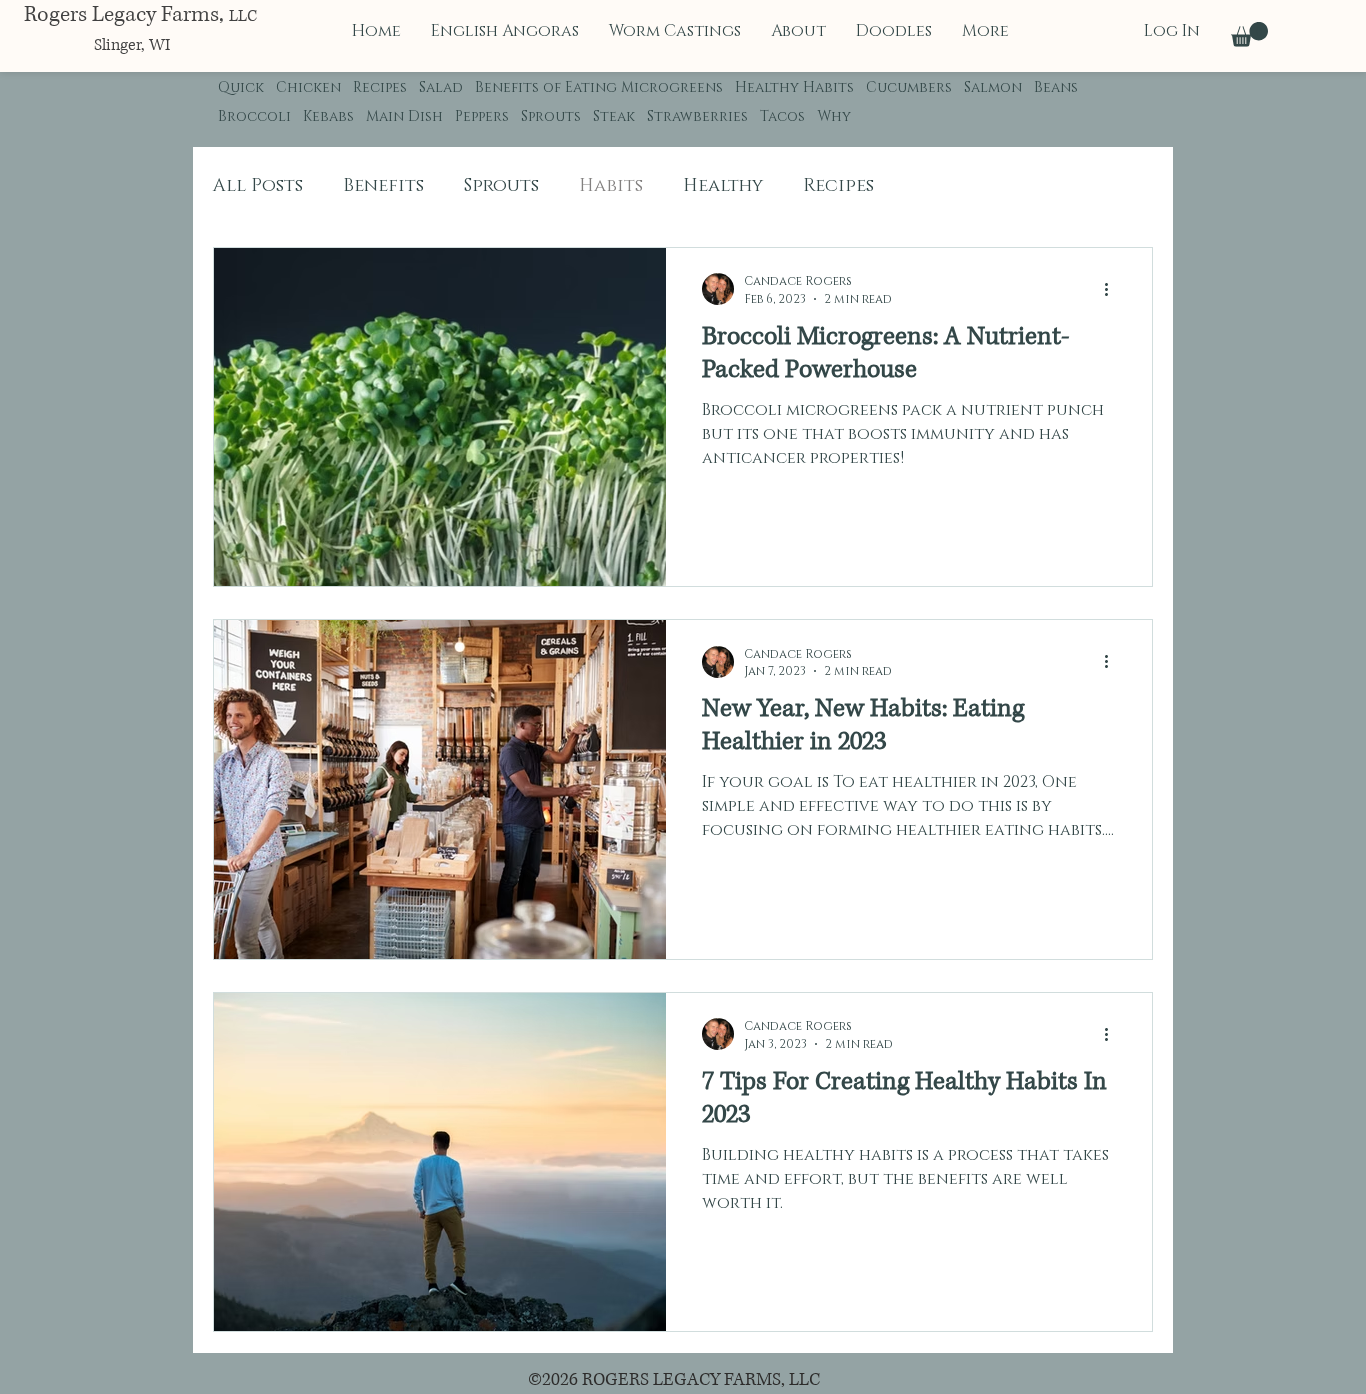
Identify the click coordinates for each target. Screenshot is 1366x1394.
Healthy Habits (794, 87)
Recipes (380, 87)
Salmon (993, 87)
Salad (441, 87)
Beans (1056, 87)
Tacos (782, 116)
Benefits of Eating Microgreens (599, 87)
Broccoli (254, 116)
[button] (1249, 34)
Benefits (383, 186)
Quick (241, 87)
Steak (614, 116)
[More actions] (1113, 289)
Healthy (723, 186)
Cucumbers (909, 87)
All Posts (258, 186)
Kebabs (328, 116)
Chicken (308, 87)
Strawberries (697, 116)
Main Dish (404, 116)
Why (834, 116)
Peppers (482, 116)
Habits (611, 186)
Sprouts (551, 116)
